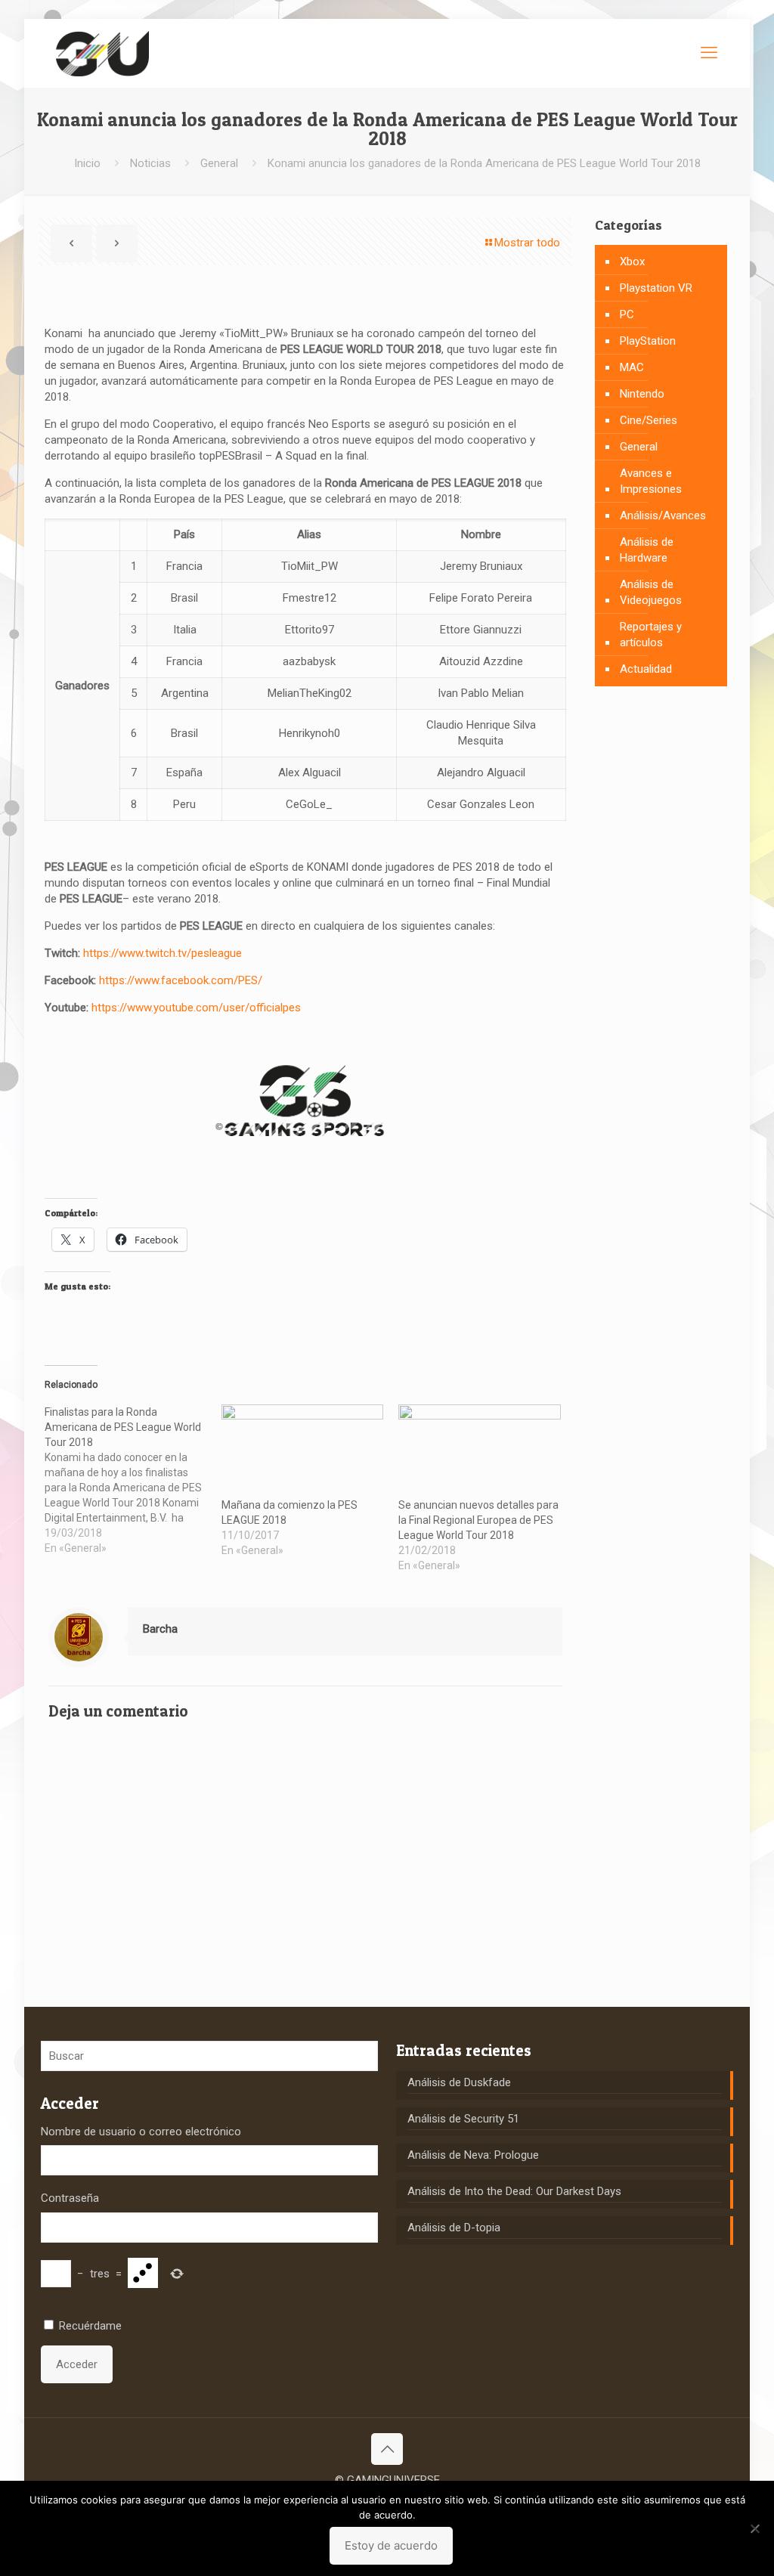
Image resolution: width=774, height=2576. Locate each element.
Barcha (160, 1629)
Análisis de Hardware (647, 550)
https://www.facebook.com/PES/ (181, 980)
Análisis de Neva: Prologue (473, 2155)
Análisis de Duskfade (459, 2082)
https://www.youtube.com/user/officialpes (196, 1008)
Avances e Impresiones (651, 481)
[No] (755, 2528)
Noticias (150, 163)
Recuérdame (90, 2326)
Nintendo (642, 394)
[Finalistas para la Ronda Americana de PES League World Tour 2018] (133, 1480)
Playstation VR (656, 288)
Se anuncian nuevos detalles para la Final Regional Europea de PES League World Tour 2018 (478, 1520)
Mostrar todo (527, 243)
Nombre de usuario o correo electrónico (141, 2132)
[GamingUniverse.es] (102, 53)
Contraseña (70, 2198)
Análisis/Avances (663, 516)
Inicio (87, 163)
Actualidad (646, 669)
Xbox (632, 262)
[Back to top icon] (387, 2449)
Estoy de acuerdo (391, 2545)
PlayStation (648, 341)
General (219, 163)
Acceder (77, 2364)
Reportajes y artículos (651, 635)
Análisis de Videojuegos (651, 592)
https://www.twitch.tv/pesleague (163, 953)
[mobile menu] (709, 53)
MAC (632, 367)
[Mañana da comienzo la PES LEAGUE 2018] (302, 1451)
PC (627, 314)
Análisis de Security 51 (463, 2119)
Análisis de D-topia (454, 2228)
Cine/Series (649, 420)
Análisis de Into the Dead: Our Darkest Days (514, 2191)
